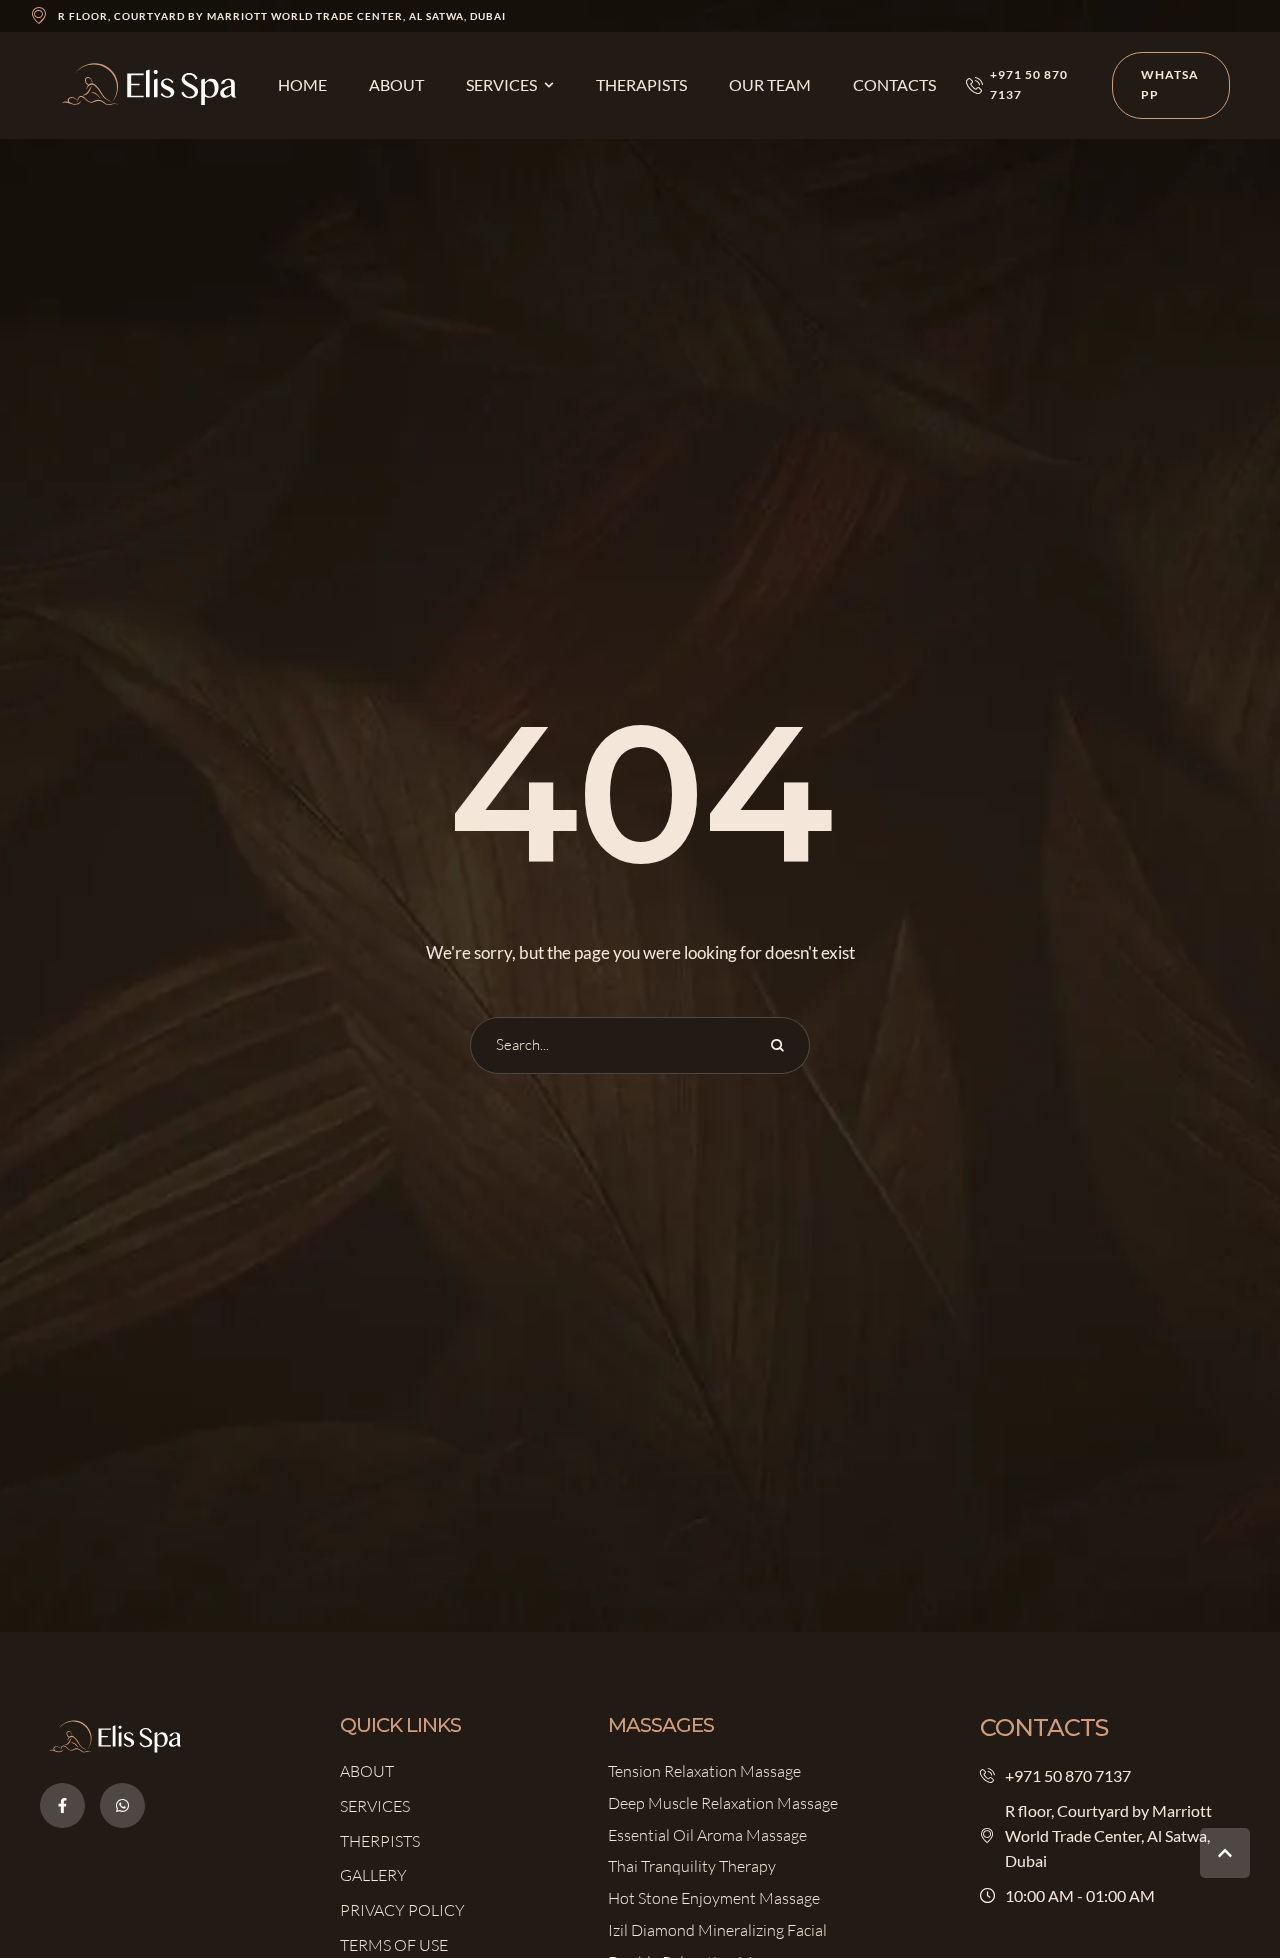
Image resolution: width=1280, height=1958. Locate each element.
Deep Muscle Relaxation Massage (723, 1803)
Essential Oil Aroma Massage (707, 1835)
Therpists (380, 1841)
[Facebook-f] (62, 1805)
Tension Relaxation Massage (704, 1771)
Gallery (373, 1875)
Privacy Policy (402, 1910)
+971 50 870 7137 (1068, 1775)
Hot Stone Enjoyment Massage (714, 1898)
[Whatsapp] (122, 1805)
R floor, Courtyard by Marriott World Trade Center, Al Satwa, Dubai (282, 16)
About (367, 1771)
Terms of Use (394, 1945)
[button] (549, 85)
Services (375, 1806)
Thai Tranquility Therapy (692, 1866)
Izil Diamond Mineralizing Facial (717, 1930)
